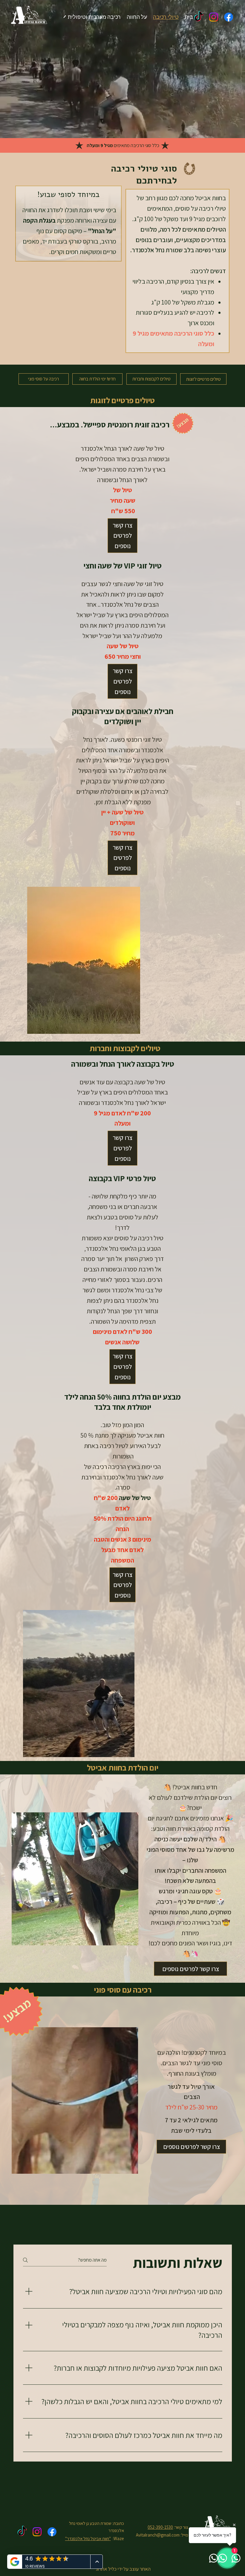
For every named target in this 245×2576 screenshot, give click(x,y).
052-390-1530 (160, 2527)
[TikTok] (199, 17)
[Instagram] (214, 17)
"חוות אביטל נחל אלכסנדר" (88, 2538)
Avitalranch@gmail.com (158, 2535)
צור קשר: (181, 2527)
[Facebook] (229, 17)
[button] (122, 536)
